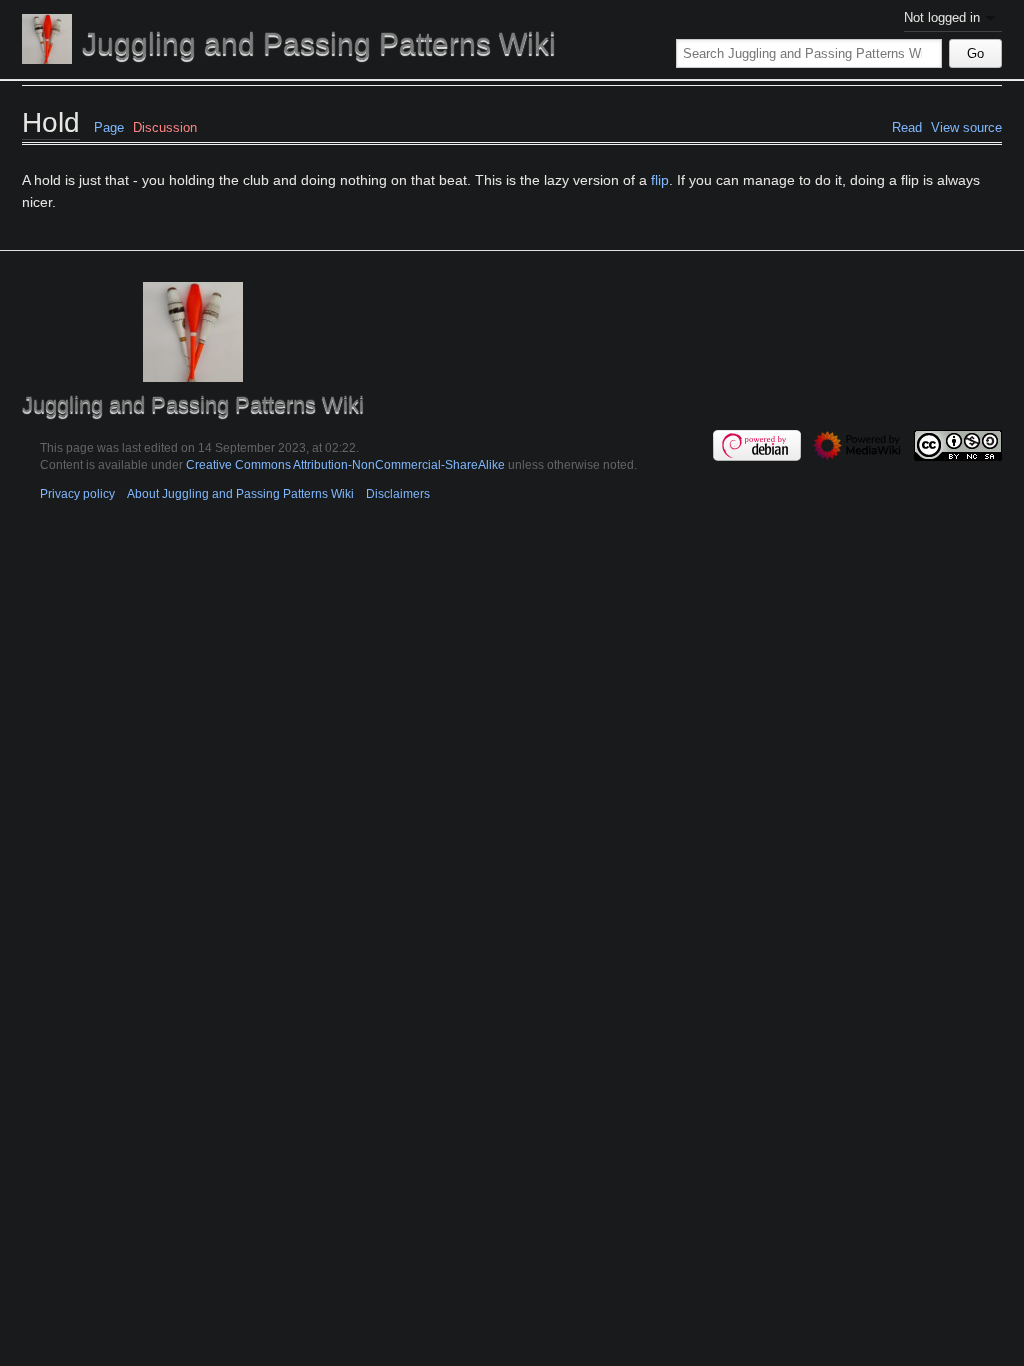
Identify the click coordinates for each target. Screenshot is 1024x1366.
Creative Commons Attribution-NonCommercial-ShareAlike (345, 464)
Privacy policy (77, 493)
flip (660, 180)
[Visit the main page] (47, 39)
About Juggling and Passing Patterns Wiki (240, 493)
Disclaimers (398, 493)
